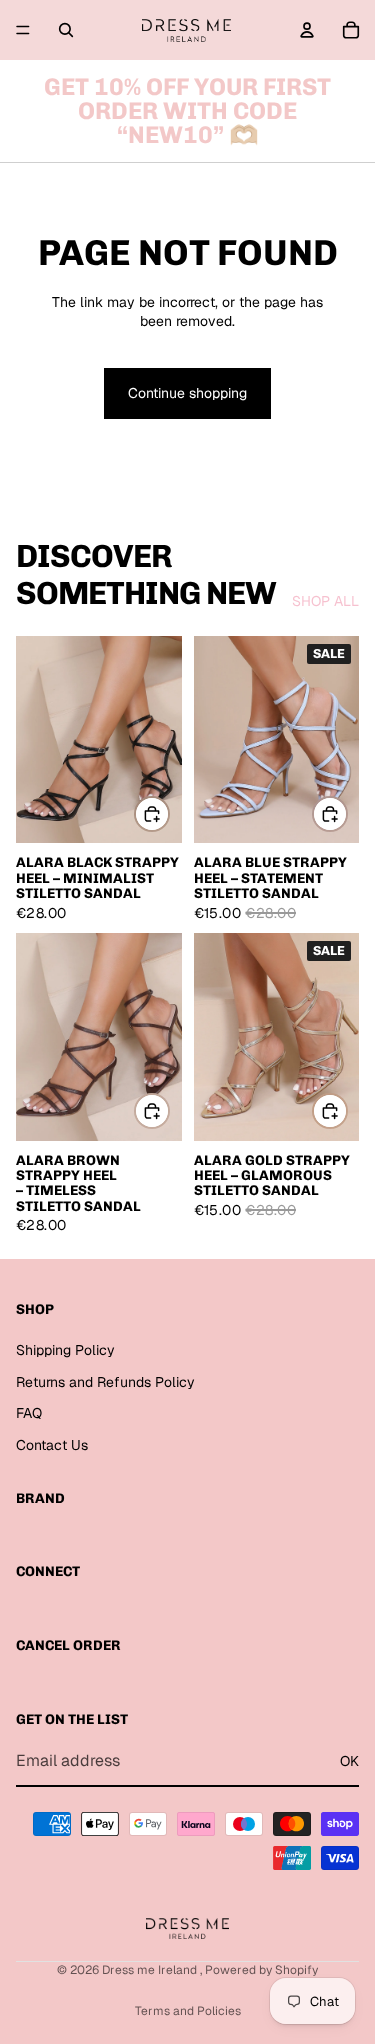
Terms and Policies (188, 2011)
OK (349, 1760)
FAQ (29, 1413)
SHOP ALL (325, 601)
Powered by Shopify (261, 1970)
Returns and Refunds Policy (105, 1381)
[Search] (66, 30)
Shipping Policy (65, 1350)
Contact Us (52, 1444)
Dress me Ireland (151, 1970)
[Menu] (23, 30)
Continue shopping (187, 393)
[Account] (307, 30)
